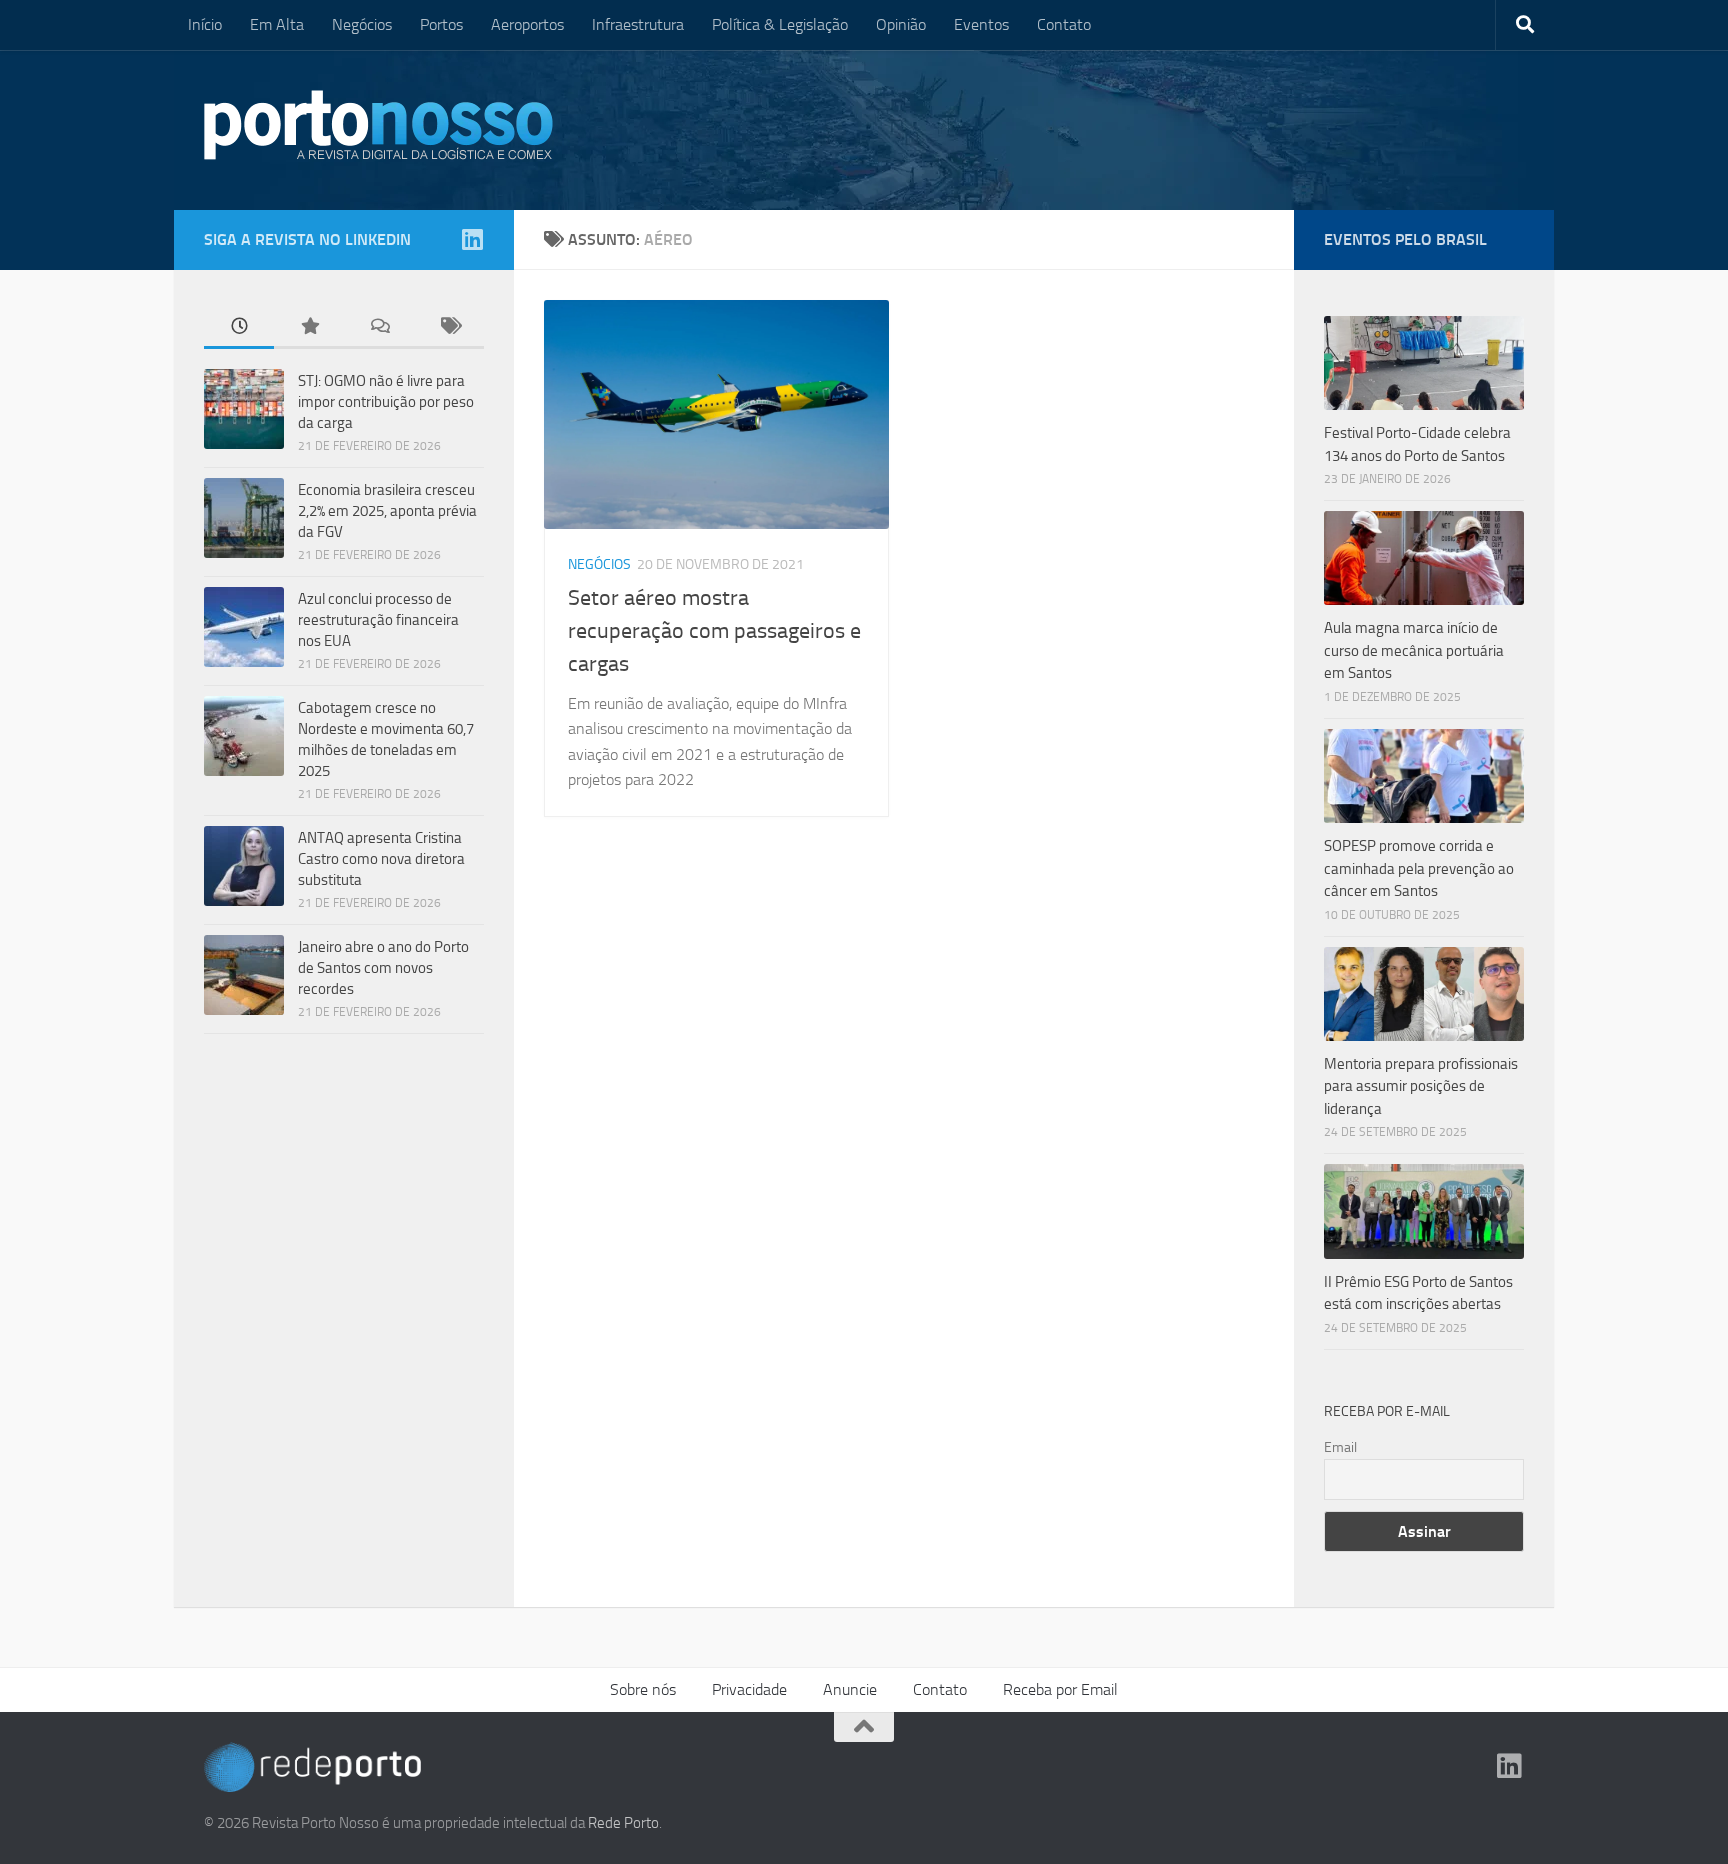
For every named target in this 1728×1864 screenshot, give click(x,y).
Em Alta (277, 24)
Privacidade (749, 1689)
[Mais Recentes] (239, 327)
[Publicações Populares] (309, 327)
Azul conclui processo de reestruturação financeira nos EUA (378, 620)
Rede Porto (623, 1823)
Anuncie (850, 1689)
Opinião (901, 24)
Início (205, 24)
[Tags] (449, 327)
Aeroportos (527, 24)
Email (1340, 1447)
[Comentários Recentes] (379, 327)
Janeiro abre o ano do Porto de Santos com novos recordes (383, 968)
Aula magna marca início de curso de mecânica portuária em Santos (1414, 650)
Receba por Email (1060, 1689)
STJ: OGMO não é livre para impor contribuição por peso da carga (386, 402)
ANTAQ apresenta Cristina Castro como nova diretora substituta (381, 859)
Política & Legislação (780, 24)
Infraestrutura (638, 24)
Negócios (362, 24)
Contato (1064, 24)
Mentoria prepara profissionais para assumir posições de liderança (1421, 1086)
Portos (441, 24)
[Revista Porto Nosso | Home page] (379, 125)
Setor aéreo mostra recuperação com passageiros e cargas (714, 631)
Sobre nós (643, 1689)
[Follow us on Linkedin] (472, 239)
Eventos (981, 24)
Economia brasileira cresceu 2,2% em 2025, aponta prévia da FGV (387, 511)
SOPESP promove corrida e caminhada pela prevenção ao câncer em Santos (1419, 868)
